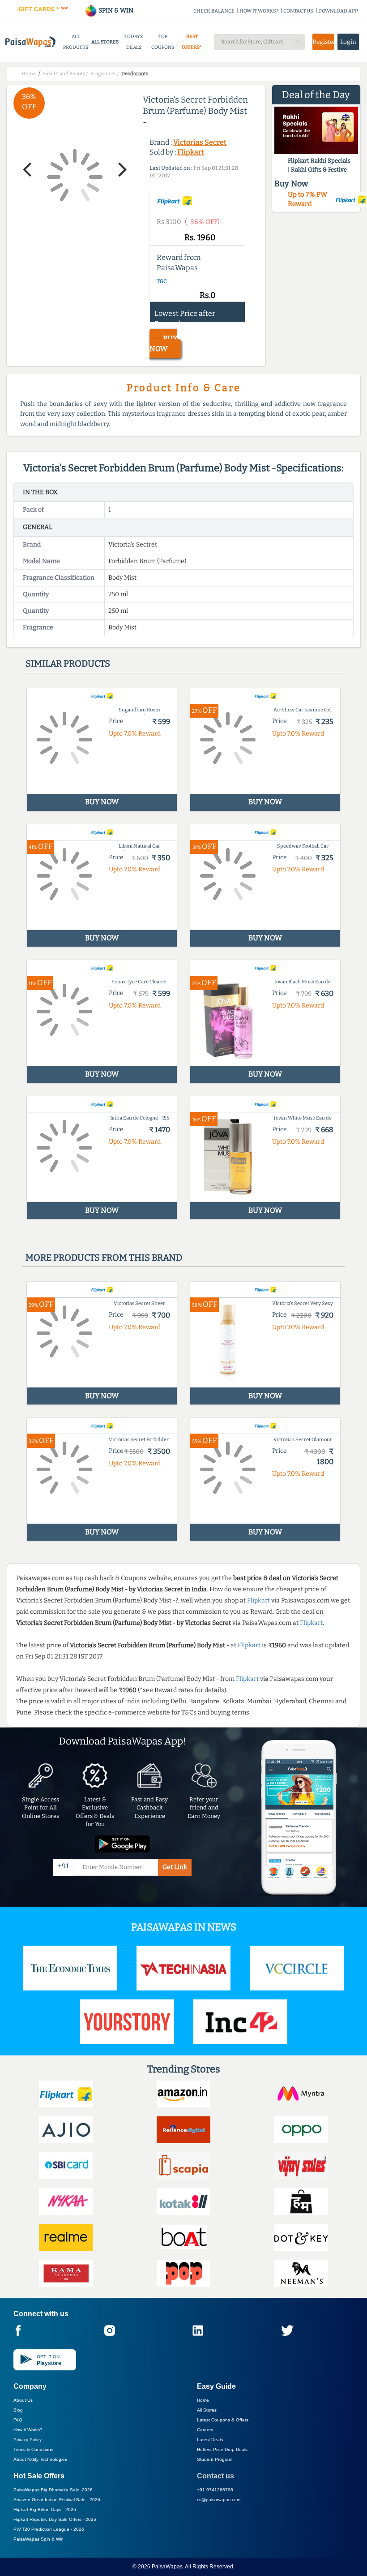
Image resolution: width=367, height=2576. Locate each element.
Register (323, 42)
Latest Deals (210, 2440)
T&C (162, 281)
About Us (23, 2400)
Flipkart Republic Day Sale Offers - (55, 2519)
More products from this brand (104, 1258)
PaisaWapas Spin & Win (38, 2539)
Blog (18, 2410)
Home (203, 2400)
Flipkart (191, 152)
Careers (205, 2430)
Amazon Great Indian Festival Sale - (57, 2500)
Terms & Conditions (33, 2449)
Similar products (68, 663)
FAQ (18, 2420)
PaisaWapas (167, 2567)
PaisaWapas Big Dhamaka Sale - (53, 2490)
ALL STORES (105, 42)
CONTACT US (298, 11)
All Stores (207, 2410)
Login (348, 42)
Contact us (216, 2476)
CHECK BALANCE (214, 11)
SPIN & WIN (115, 11)
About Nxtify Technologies (40, 2459)
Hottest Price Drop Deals (222, 2449)
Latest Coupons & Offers (223, 2420)
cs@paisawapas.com (219, 2500)
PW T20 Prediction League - (49, 2529)
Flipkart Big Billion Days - (45, 2509)
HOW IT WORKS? (259, 11)
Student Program (215, 2459)
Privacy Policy (28, 2440)
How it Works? (28, 2430)
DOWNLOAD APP (338, 11)
